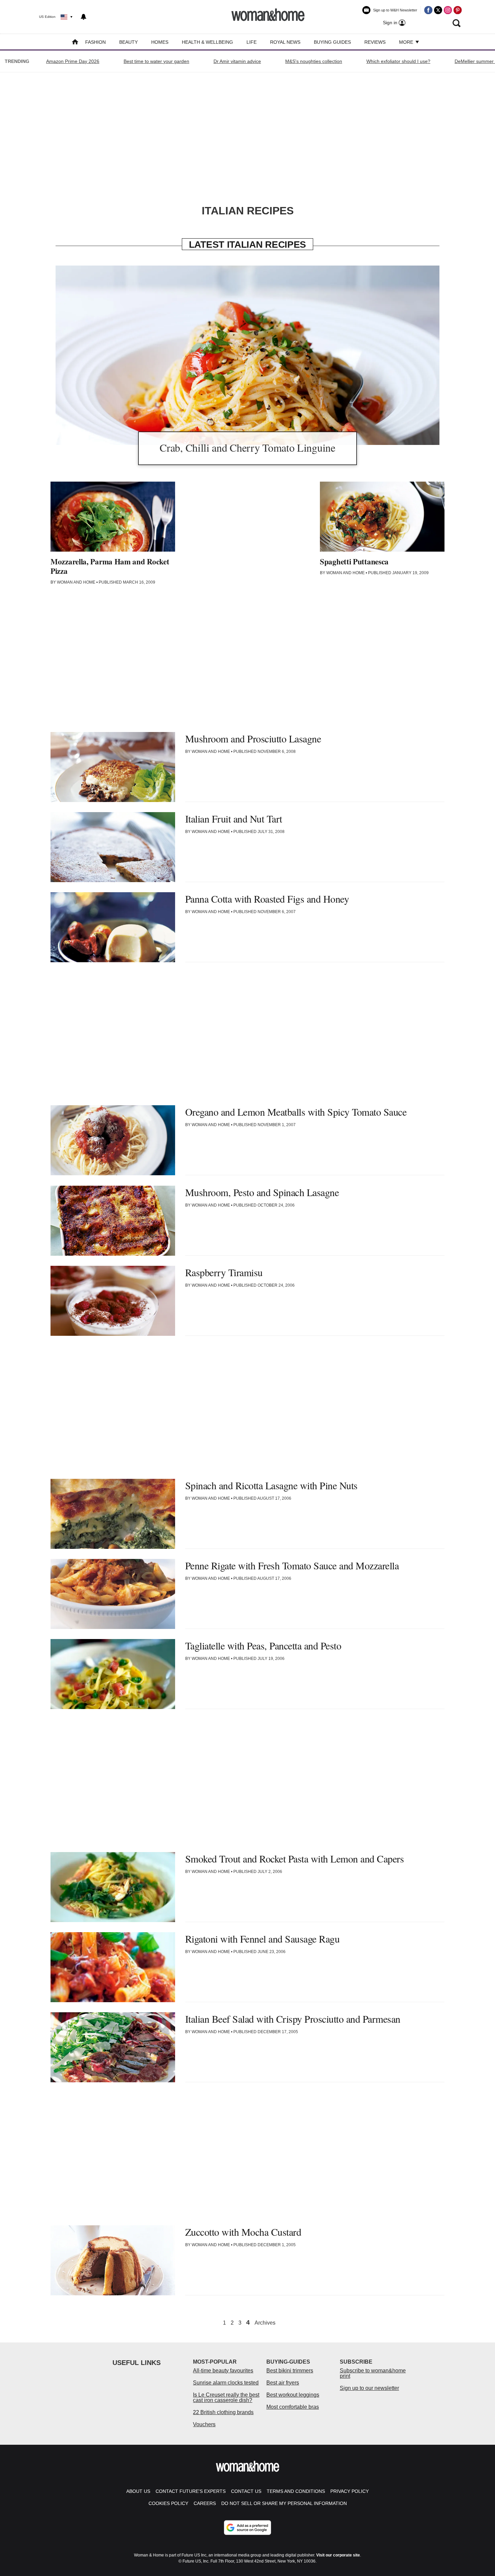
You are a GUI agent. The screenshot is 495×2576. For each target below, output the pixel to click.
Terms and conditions (296, 2491)
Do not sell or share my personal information (284, 2503)
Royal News (285, 42)
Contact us (246, 2491)
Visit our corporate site (338, 2555)
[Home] (75, 43)
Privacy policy (350, 2491)
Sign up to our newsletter (369, 2388)
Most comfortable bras (293, 2407)
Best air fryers (283, 2383)
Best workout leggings (293, 2395)
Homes (160, 42)
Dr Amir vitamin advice (237, 61)
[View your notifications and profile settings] (84, 17)
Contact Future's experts (191, 2491)
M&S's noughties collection (314, 61)
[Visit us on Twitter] (438, 10)
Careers (205, 2503)
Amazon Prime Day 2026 (73, 61)
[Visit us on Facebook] (428, 10)
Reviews (375, 42)
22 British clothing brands (223, 2412)
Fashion (95, 42)
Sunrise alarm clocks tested (226, 2383)
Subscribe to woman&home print (373, 2373)
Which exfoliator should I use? (398, 61)
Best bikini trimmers (290, 2371)
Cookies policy (168, 2503)
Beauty (128, 42)
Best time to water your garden (156, 61)
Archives (265, 2323)
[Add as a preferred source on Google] (247, 2528)
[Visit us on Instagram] (448, 10)
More (407, 42)
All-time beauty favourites (223, 2371)
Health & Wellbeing (207, 42)
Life (252, 42)
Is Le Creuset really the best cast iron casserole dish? (226, 2397)
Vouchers (204, 2424)
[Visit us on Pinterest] (458, 10)
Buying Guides (332, 42)
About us (138, 2491)
